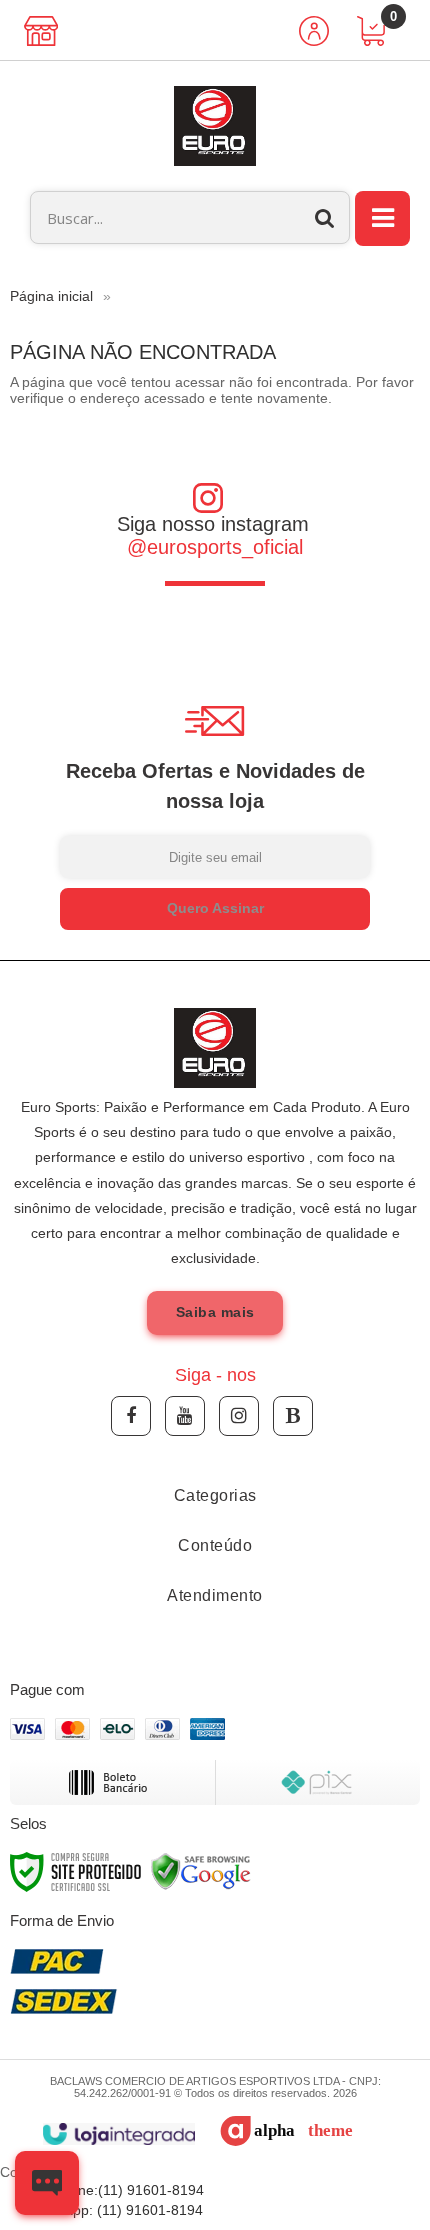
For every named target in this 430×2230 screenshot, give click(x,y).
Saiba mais (215, 1312)
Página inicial (51, 296)
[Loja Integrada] (118, 2134)
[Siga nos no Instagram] (239, 1416)
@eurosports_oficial (215, 547)
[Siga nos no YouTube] (185, 1416)
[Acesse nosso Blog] (293, 1416)
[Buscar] (325, 217)
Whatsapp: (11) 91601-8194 (114, 2210)
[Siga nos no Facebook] (131, 1416)
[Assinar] (215, 909)
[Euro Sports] (215, 126)
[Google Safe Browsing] (201, 1871)
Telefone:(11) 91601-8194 (120, 2190)
